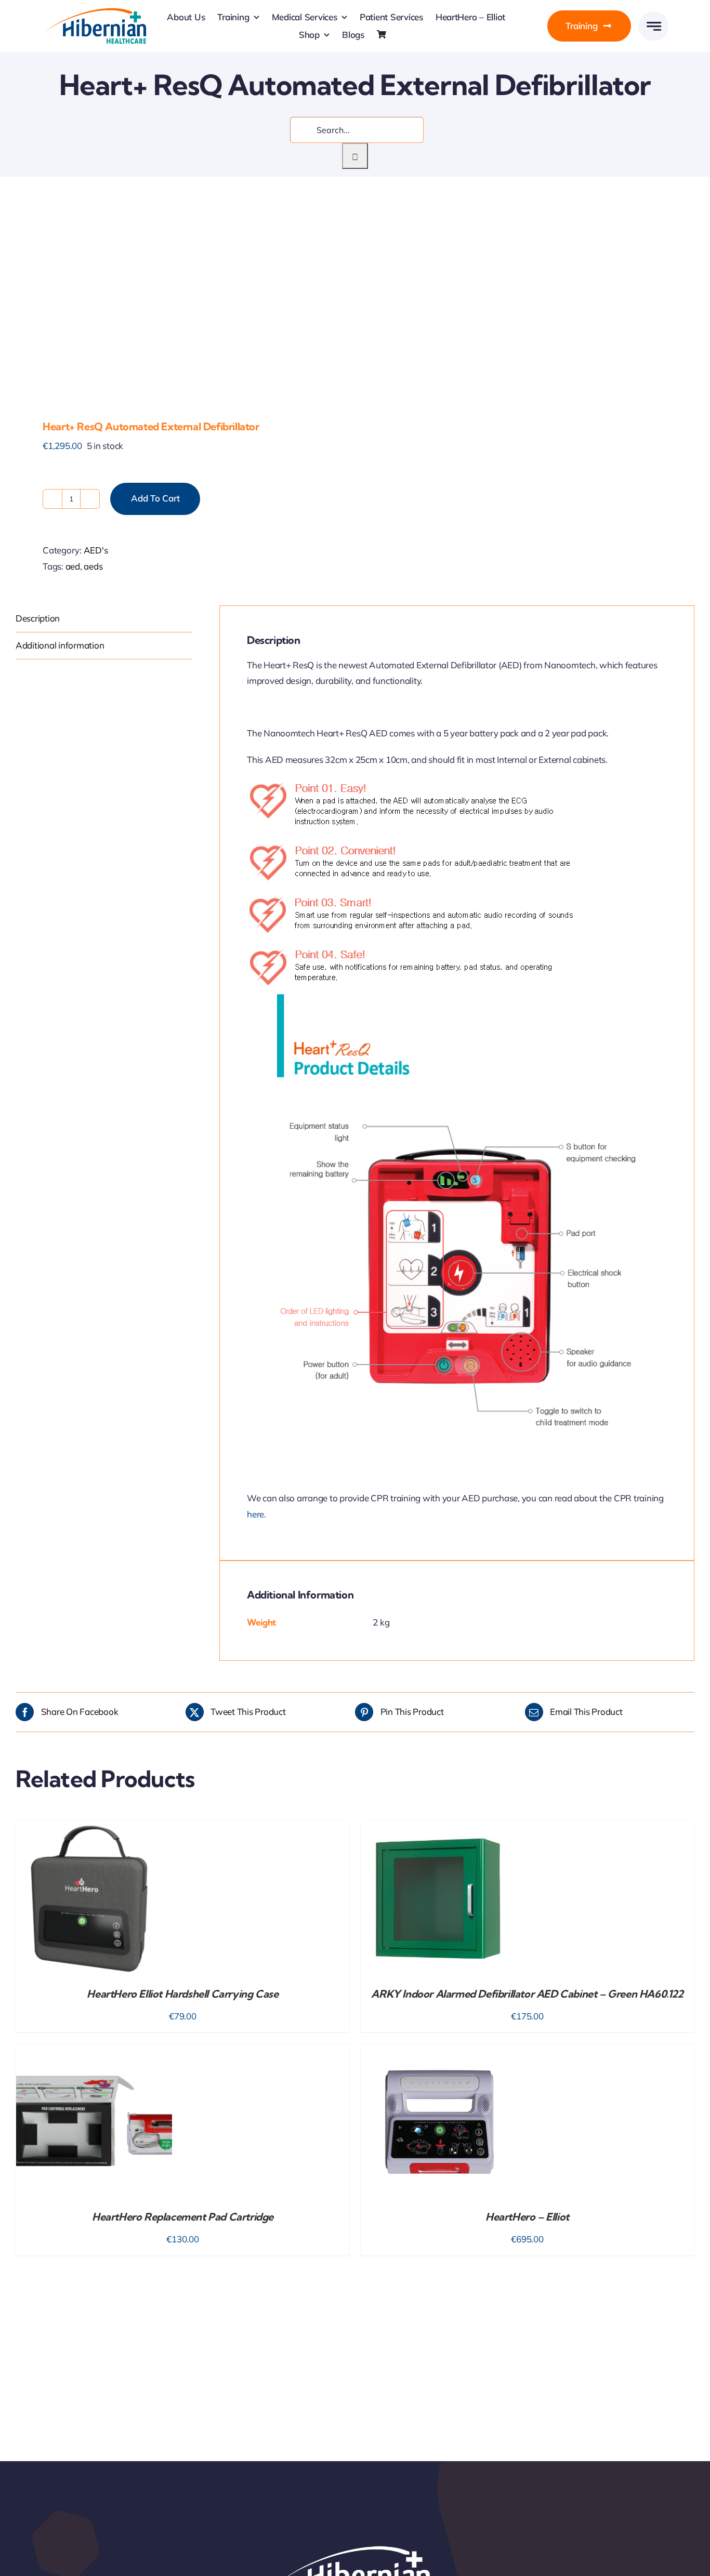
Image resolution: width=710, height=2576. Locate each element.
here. (257, 1514)
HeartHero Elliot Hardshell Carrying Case (182, 1994)
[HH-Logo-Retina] (95, 11)
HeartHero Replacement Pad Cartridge (183, 2217)
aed (73, 566)
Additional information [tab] (60, 645)
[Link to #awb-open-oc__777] (654, 26)
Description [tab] (38, 618)
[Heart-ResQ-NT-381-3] (179, 301)
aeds (93, 566)
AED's (96, 550)
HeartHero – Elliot (527, 2217)
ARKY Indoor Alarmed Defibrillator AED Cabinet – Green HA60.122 (527, 1994)
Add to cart (155, 498)
